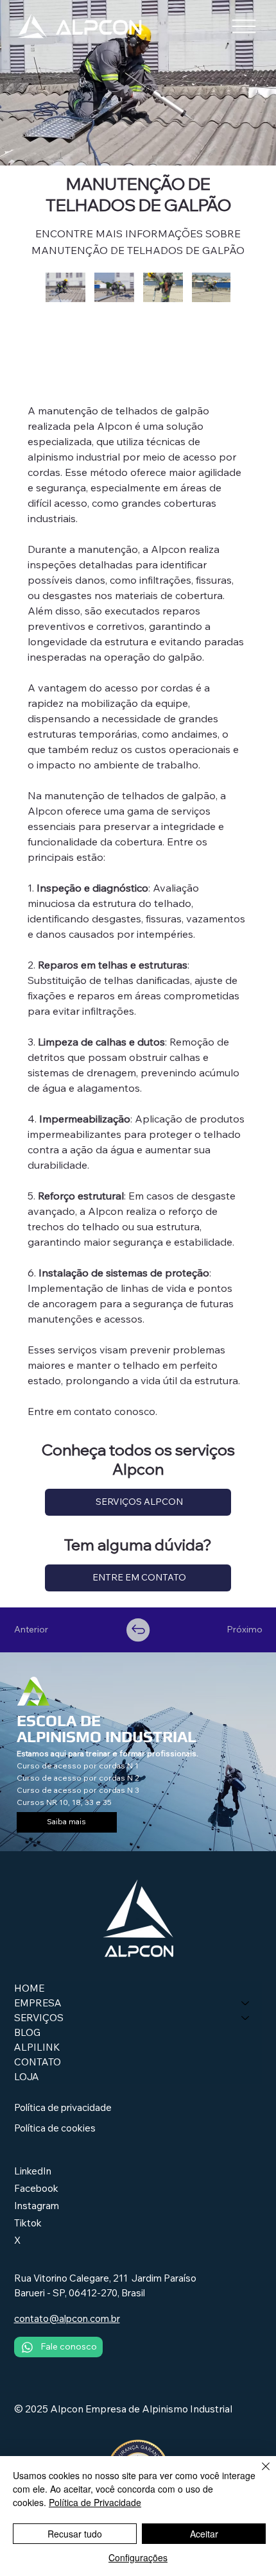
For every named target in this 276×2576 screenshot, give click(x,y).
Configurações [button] (138, 2557)
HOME (29, 1988)
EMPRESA (38, 2003)
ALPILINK (37, 2047)
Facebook (36, 2188)
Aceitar (204, 2534)
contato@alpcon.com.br (67, 2318)
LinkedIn (33, 2171)
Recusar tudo (75, 2534)
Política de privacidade (63, 2107)
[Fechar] (258, 2474)
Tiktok (28, 2223)
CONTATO (38, 2062)
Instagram (37, 2206)
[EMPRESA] (246, 2003)
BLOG (27, 2032)
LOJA (27, 2077)
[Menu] (244, 26)
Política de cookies (55, 2128)
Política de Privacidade (95, 2502)
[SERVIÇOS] (246, 2018)
